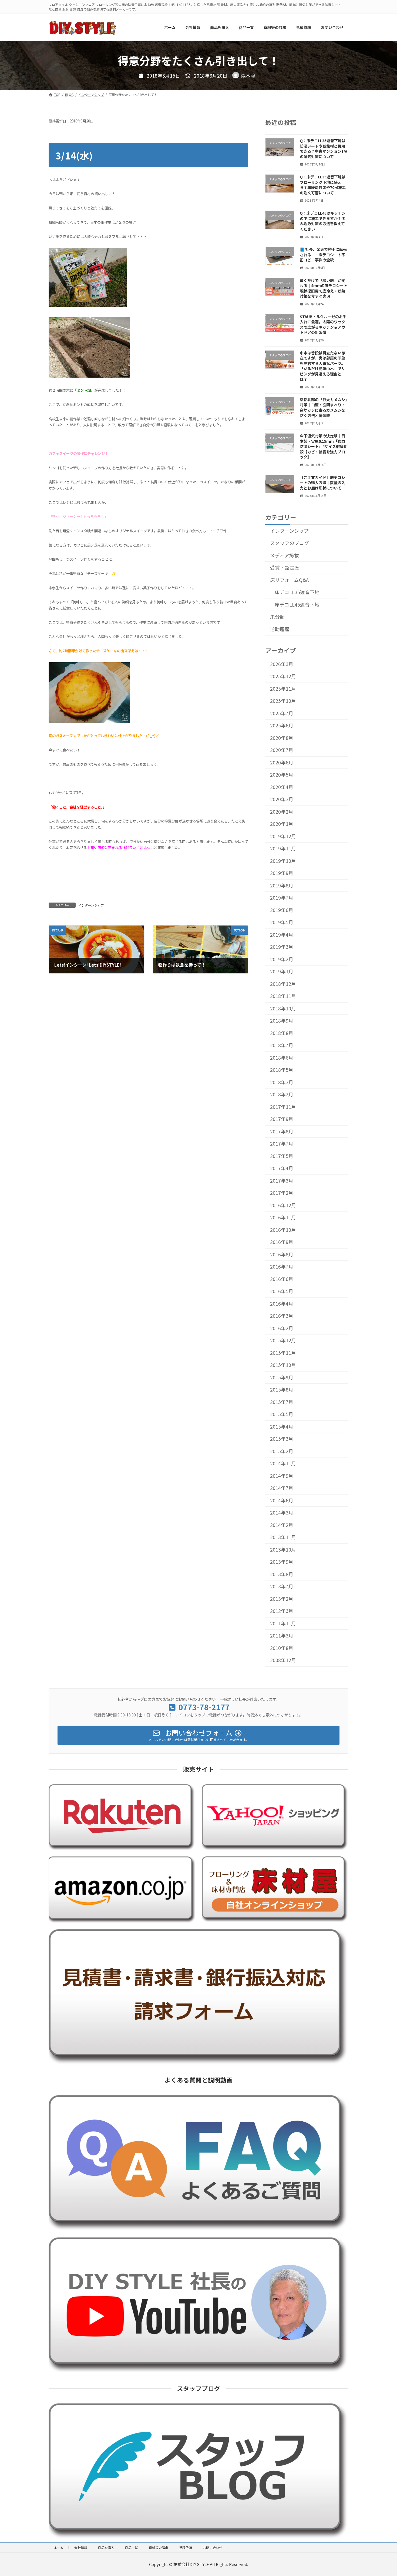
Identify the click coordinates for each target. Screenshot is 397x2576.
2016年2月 (282, 1328)
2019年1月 (282, 971)
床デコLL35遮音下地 (297, 592)
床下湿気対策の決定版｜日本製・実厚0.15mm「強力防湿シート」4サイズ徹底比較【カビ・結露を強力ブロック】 (324, 446)
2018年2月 (282, 1094)
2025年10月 (283, 701)
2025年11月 (283, 689)
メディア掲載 (285, 555)
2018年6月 (282, 1058)
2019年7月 (282, 898)
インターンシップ (91, 905)
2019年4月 (282, 935)
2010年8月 (282, 1648)
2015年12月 (283, 1340)
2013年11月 (283, 1537)
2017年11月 (283, 1107)
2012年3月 (282, 1611)
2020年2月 (282, 812)
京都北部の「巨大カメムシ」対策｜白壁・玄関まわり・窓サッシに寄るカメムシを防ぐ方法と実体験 (323, 407)
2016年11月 (283, 1217)
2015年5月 (282, 1414)
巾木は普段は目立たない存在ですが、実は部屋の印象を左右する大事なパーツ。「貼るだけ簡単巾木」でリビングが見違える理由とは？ (322, 366)
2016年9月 (282, 1242)
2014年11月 (283, 1463)
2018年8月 (282, 1033)
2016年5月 (282, 1291)
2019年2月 (282, 959)
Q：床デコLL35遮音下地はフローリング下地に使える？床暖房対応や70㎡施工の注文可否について (323, 185)
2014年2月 (282, 1525)
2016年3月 (282, 1316)
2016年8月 (282, 1254)
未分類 (277, 617)
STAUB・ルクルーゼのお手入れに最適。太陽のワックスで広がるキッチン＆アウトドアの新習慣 (323, 324)
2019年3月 (282, 947)
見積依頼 (186, 2547)
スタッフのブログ (290, 543)
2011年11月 (283, 1623)
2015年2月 (282, 1451)
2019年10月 (283, 861)
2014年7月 (282, 1488)
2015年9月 (282, 1377)
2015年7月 (282, 1402)
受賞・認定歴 (285, 568)
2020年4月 (282, 787)
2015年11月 (283, 1353)
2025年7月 (282, 713)
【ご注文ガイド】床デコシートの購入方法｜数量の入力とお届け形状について (322, 482)
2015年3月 (282, 1439)
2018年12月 (283, 984)
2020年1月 (282, 824)
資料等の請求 (159, 2547)
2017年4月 (282, 1168)
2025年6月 (282, 725)
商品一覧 (132, 2547)
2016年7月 (282, 1267)
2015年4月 (282, 1427)
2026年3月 (282, 664)
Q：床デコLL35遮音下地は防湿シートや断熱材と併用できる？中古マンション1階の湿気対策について (324, 149)
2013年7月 (282, 1586)
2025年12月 (283, 676)
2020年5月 (282, 775)
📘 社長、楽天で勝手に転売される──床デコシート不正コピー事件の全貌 (323, 254)
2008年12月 (283, 1660)
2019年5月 (282, 922)
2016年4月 (282, 1304)
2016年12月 (283, 1205)
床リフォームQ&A (289, 580)
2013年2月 (282, 1599)
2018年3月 (282, 1082)
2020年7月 (282, 750)
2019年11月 (283, 848)
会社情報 (81, 2547)
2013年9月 (282, 1562)
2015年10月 (283, 1365)
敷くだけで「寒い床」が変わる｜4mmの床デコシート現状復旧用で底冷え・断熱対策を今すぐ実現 (324, 288)
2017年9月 (282, 1119)
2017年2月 (282, 1193)
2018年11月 (283, 996)
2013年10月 (283, 1550)
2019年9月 (282, 873)
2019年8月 (282, 885)
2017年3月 (282, 1181)
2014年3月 (282, 1512)
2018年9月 (282, 1021)
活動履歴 (280, 629)
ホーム (59, 2547)
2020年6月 (282, 762)
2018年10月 (283, 1008)
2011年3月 (282, 1635)
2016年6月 (282, 1279)
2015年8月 (282, 1389)
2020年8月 (282, 738)
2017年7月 (282, 1144)
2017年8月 (282, 1131)
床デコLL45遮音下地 (297, 604)
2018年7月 (282, 1045)
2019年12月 (283, 836)
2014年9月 (282, 1476)
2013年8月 (282, 1574)
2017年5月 (282, 1156)
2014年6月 (282, 1500)
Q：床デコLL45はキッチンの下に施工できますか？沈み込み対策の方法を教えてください (323, 221)
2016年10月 (283, 1230)
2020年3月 (282, 799)
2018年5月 (282, 1070)
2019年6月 (282, 910)
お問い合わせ (213, 2547)
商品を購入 (106, 2547)
